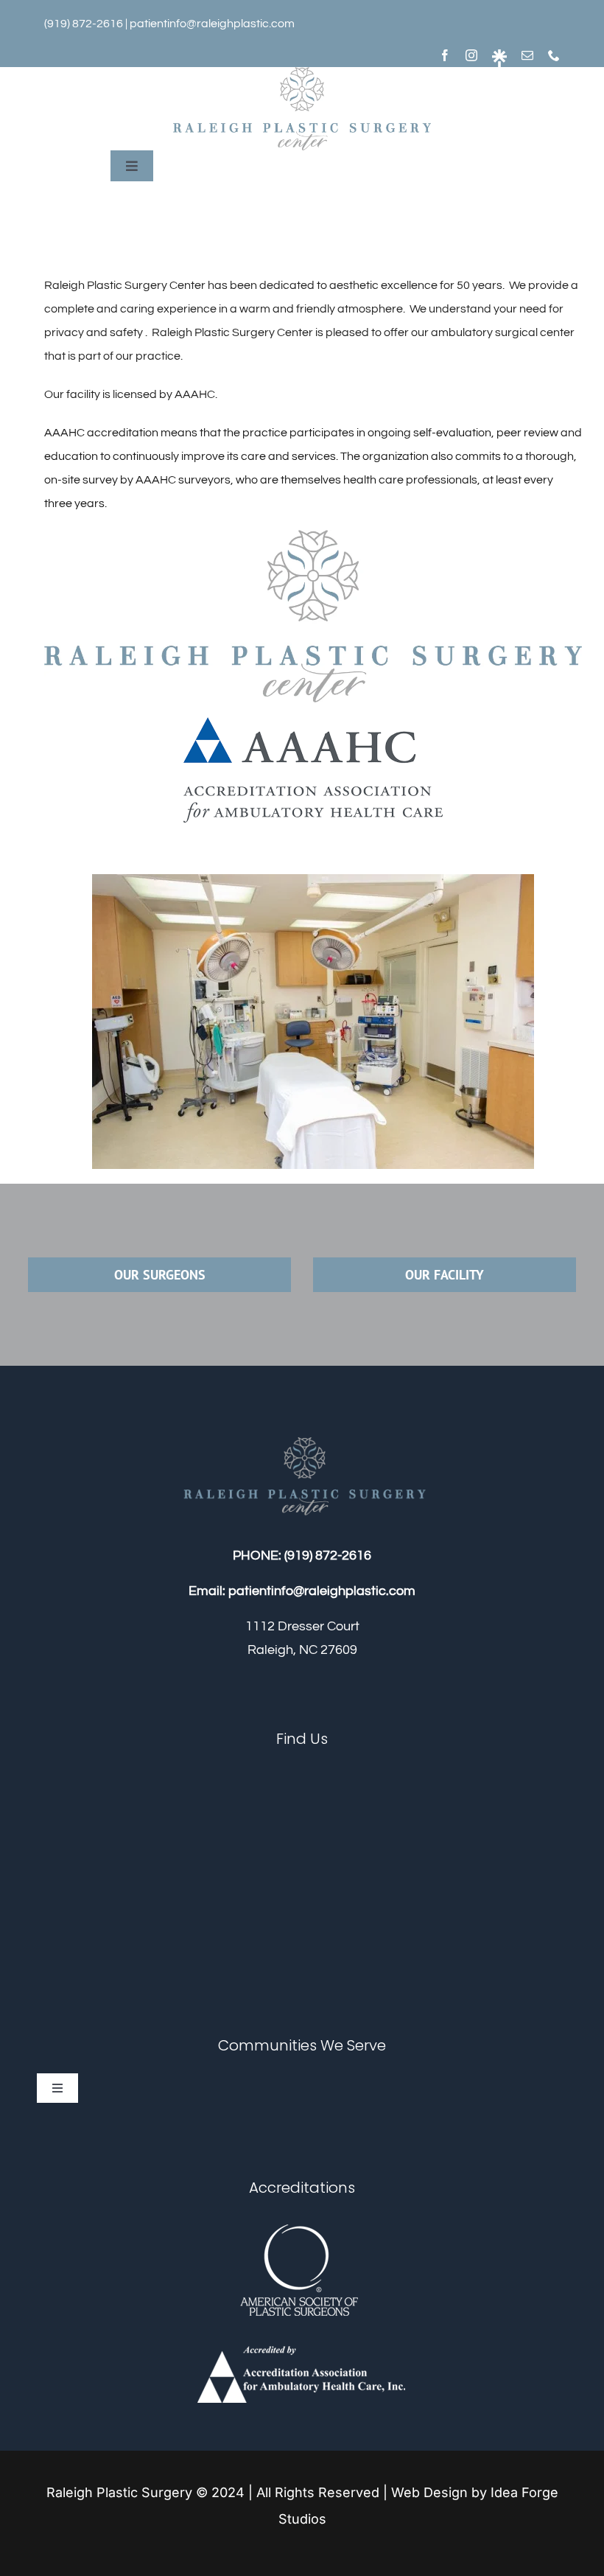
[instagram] (471, 55)
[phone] (554, 55)
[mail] (527, 55)
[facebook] (445, 55)
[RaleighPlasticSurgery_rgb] (302, 73)
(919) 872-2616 (328, 1556)
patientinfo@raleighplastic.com (212, 24)
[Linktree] (499, 58)
